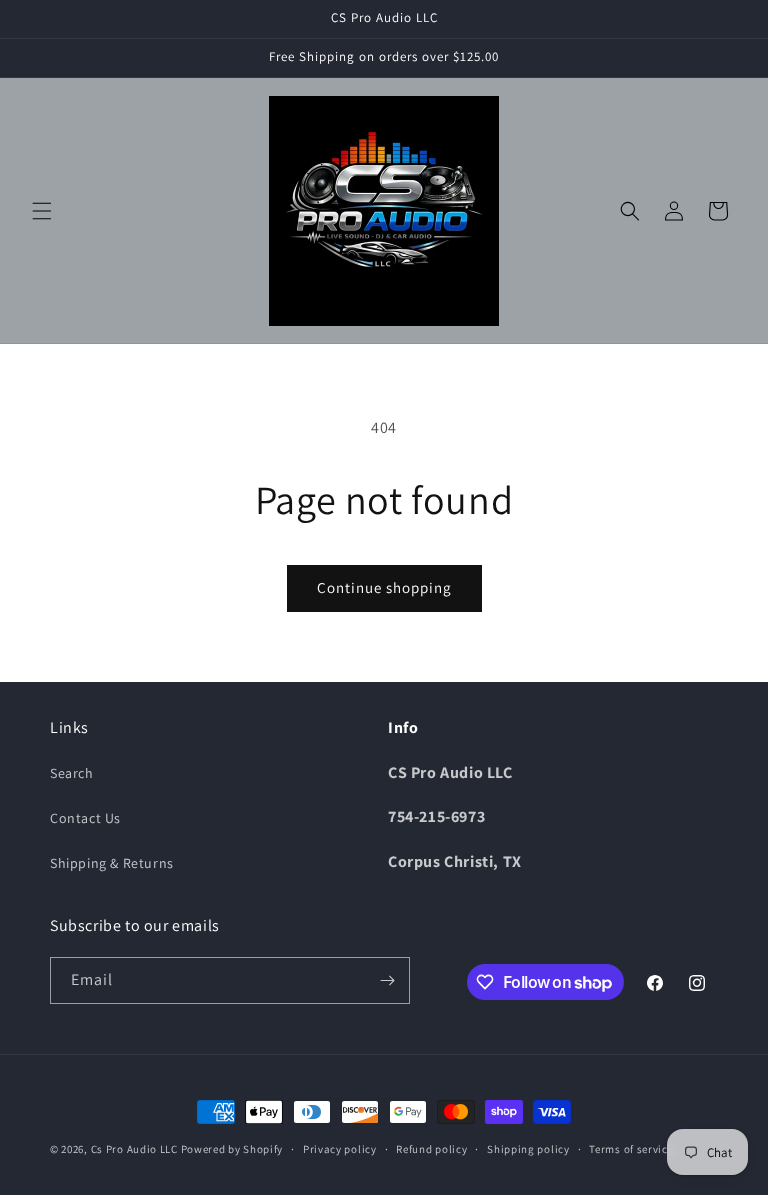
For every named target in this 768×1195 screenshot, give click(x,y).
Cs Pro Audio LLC (134, 1149)
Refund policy (431, 1149)
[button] (42, 211)
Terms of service (631, 1149)
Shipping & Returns (112, 863)
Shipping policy (528, 1149)
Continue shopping (384, 587)
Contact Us (85, 818)
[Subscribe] (387, 980)
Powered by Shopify (232, 1149)
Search (72, 773)
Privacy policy (340, 1149)
